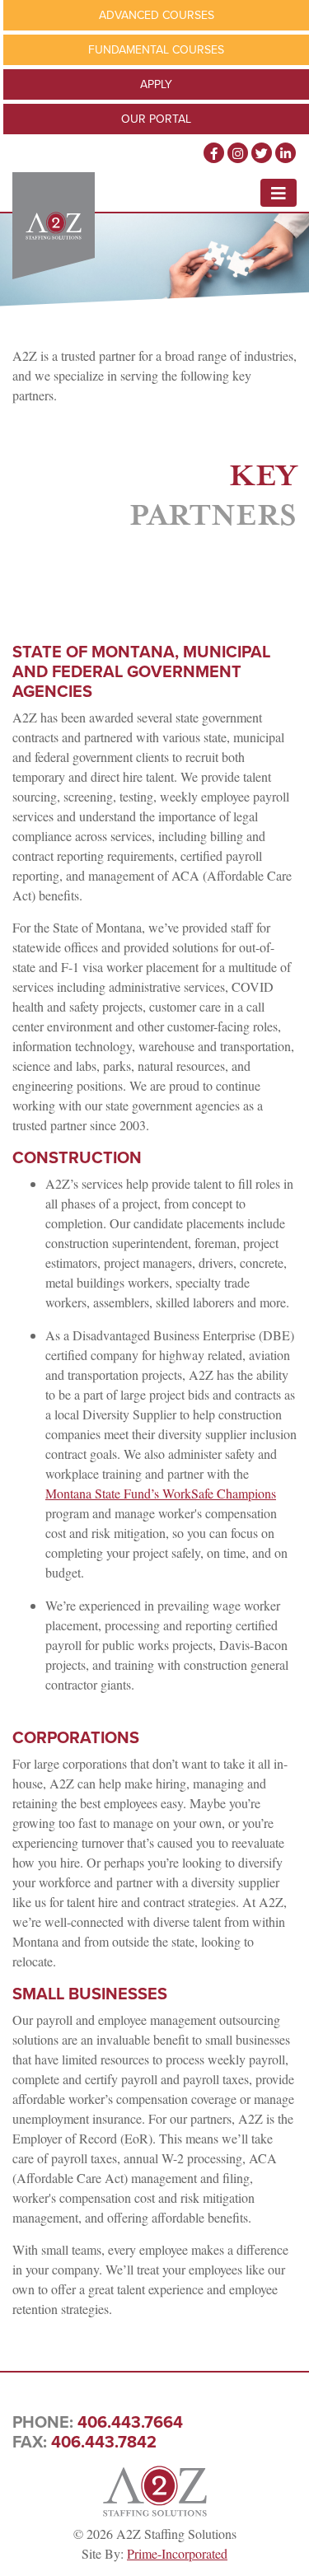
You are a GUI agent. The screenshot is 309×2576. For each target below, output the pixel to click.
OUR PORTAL (156, 119)
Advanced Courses (157, 15)
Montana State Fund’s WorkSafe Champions (161, 1493)
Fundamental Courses (156, 50)
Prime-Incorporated (177, 2553)
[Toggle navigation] (279, 193)
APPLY (156, 84)
